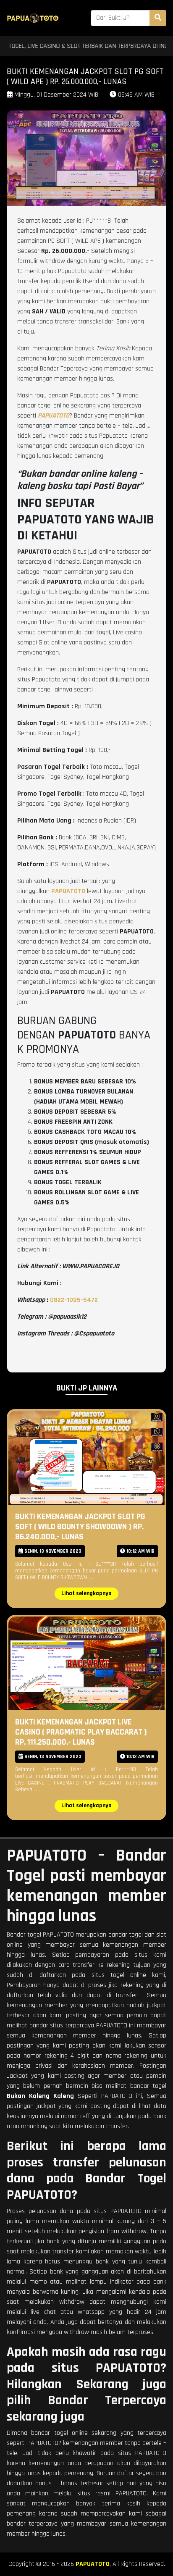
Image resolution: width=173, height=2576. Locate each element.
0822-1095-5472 (74, 1300)
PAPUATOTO (93, 2564)
